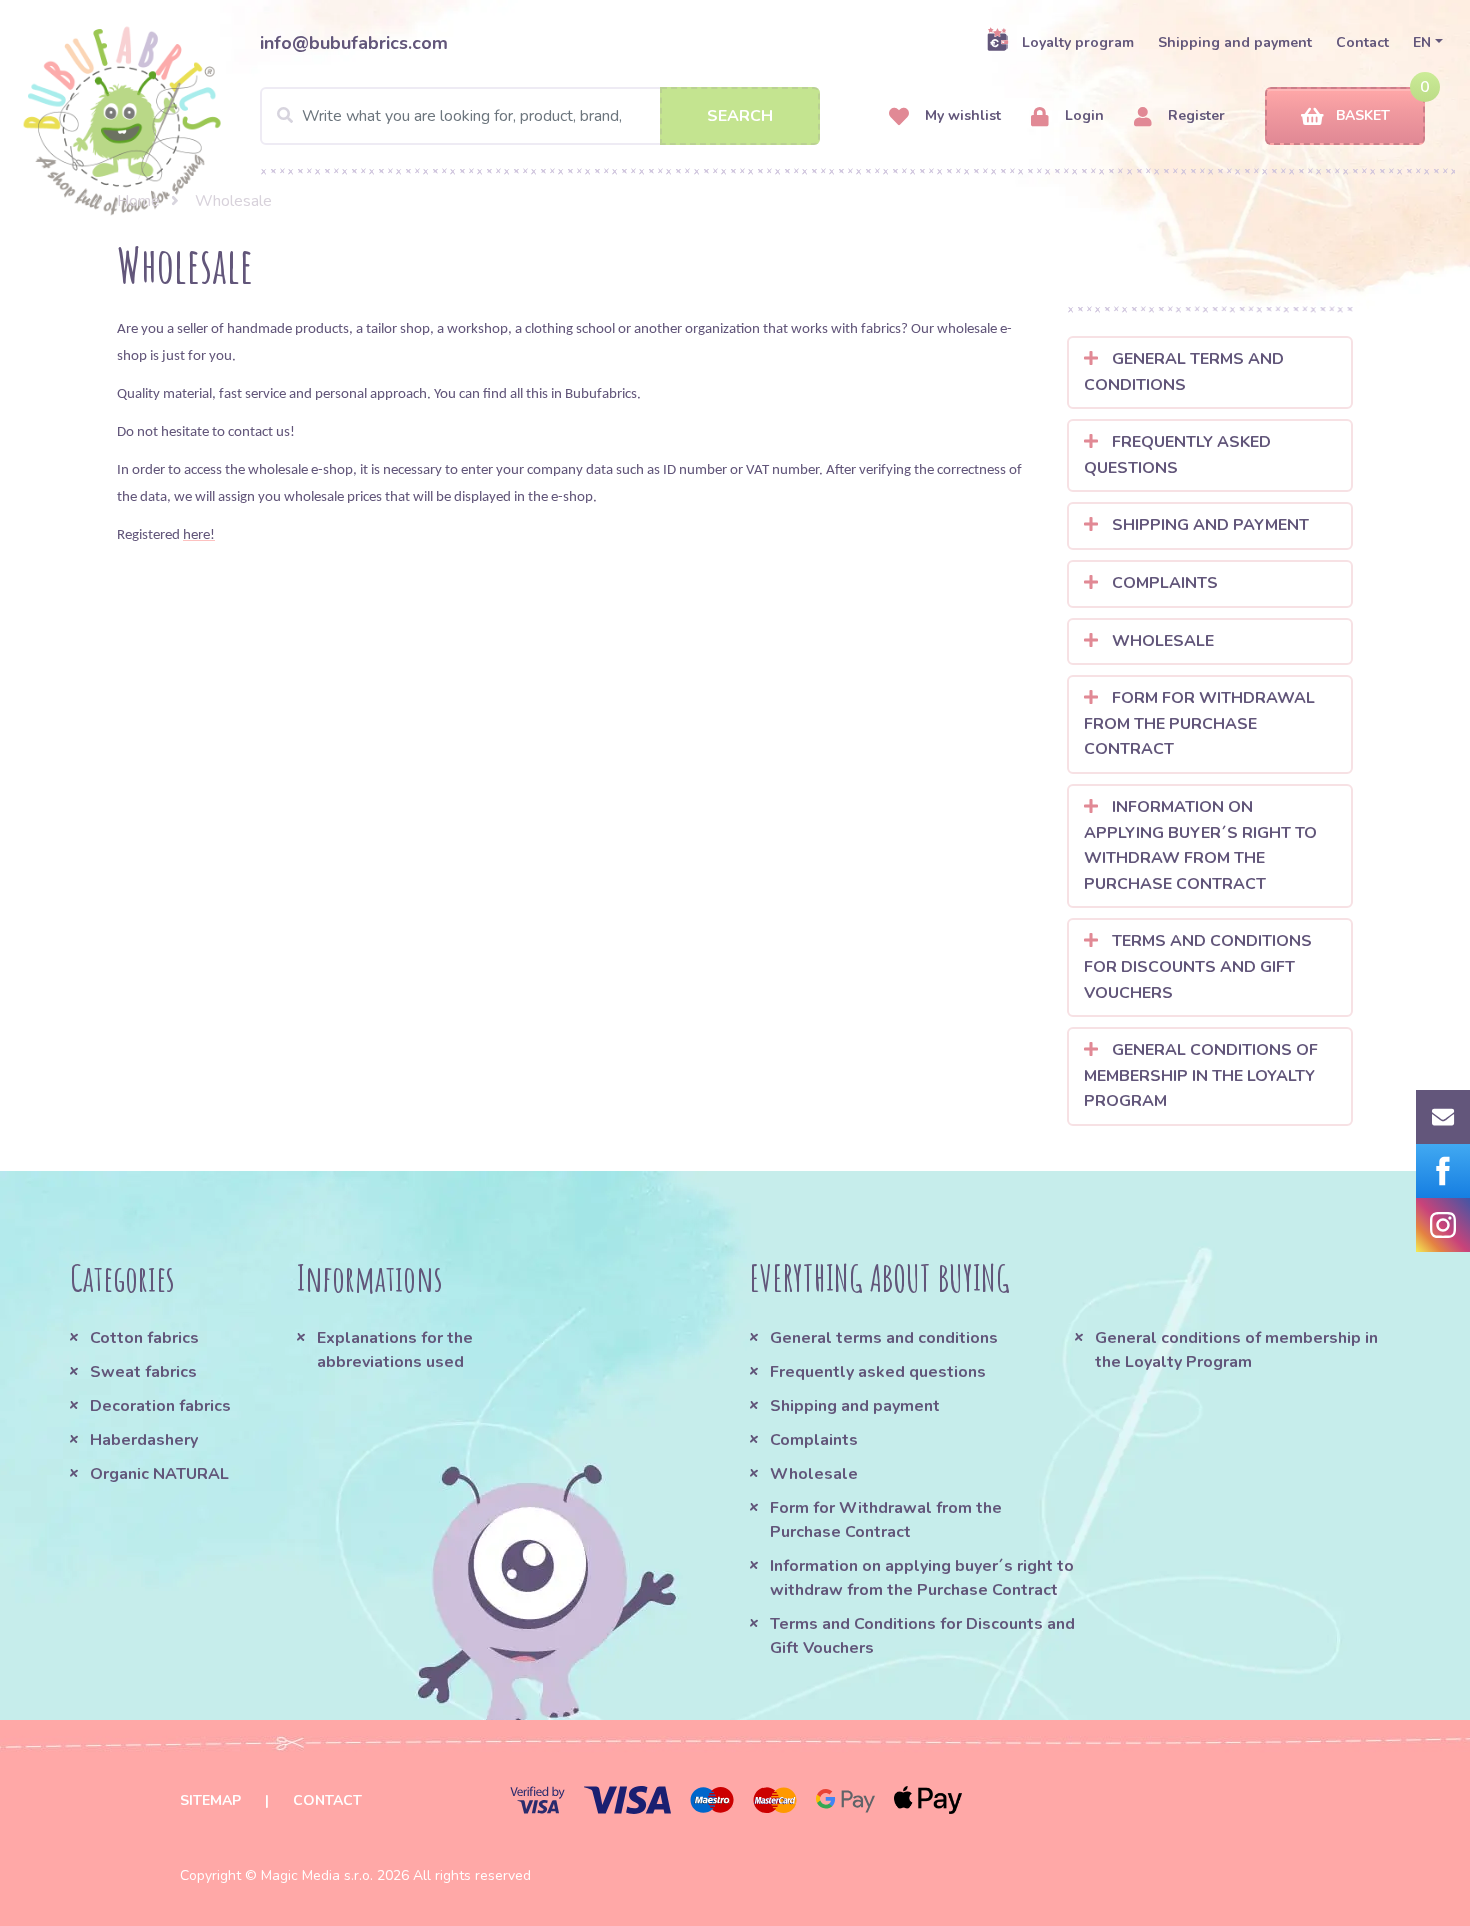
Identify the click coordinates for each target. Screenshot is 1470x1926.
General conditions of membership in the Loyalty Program (1201, 1075)
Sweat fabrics (143, 1372)
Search (740, 116)
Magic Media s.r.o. (317, 1875)
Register (1194, 115)
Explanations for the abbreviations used (395, 1350)
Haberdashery (144, 1440)
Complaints (1163, 583)
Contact (1362, 42)
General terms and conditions (1184, 372)
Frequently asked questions (1177, 455)
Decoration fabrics (160, 1406)
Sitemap (210, 1800)
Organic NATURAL (159, 1474)
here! (199, 535)
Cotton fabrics (144, 1338)
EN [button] (1422, 42)
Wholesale (1161, 641)
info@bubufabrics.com (354, 43)
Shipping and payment (1235, 42)
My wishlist (961, 115)
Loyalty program (1078, 42)
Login (1082, 115)
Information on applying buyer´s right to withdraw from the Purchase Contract (1200, 845)
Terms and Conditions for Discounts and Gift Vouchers (1198, 966)
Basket (1363, 115)
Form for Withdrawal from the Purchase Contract (1199, 723)
